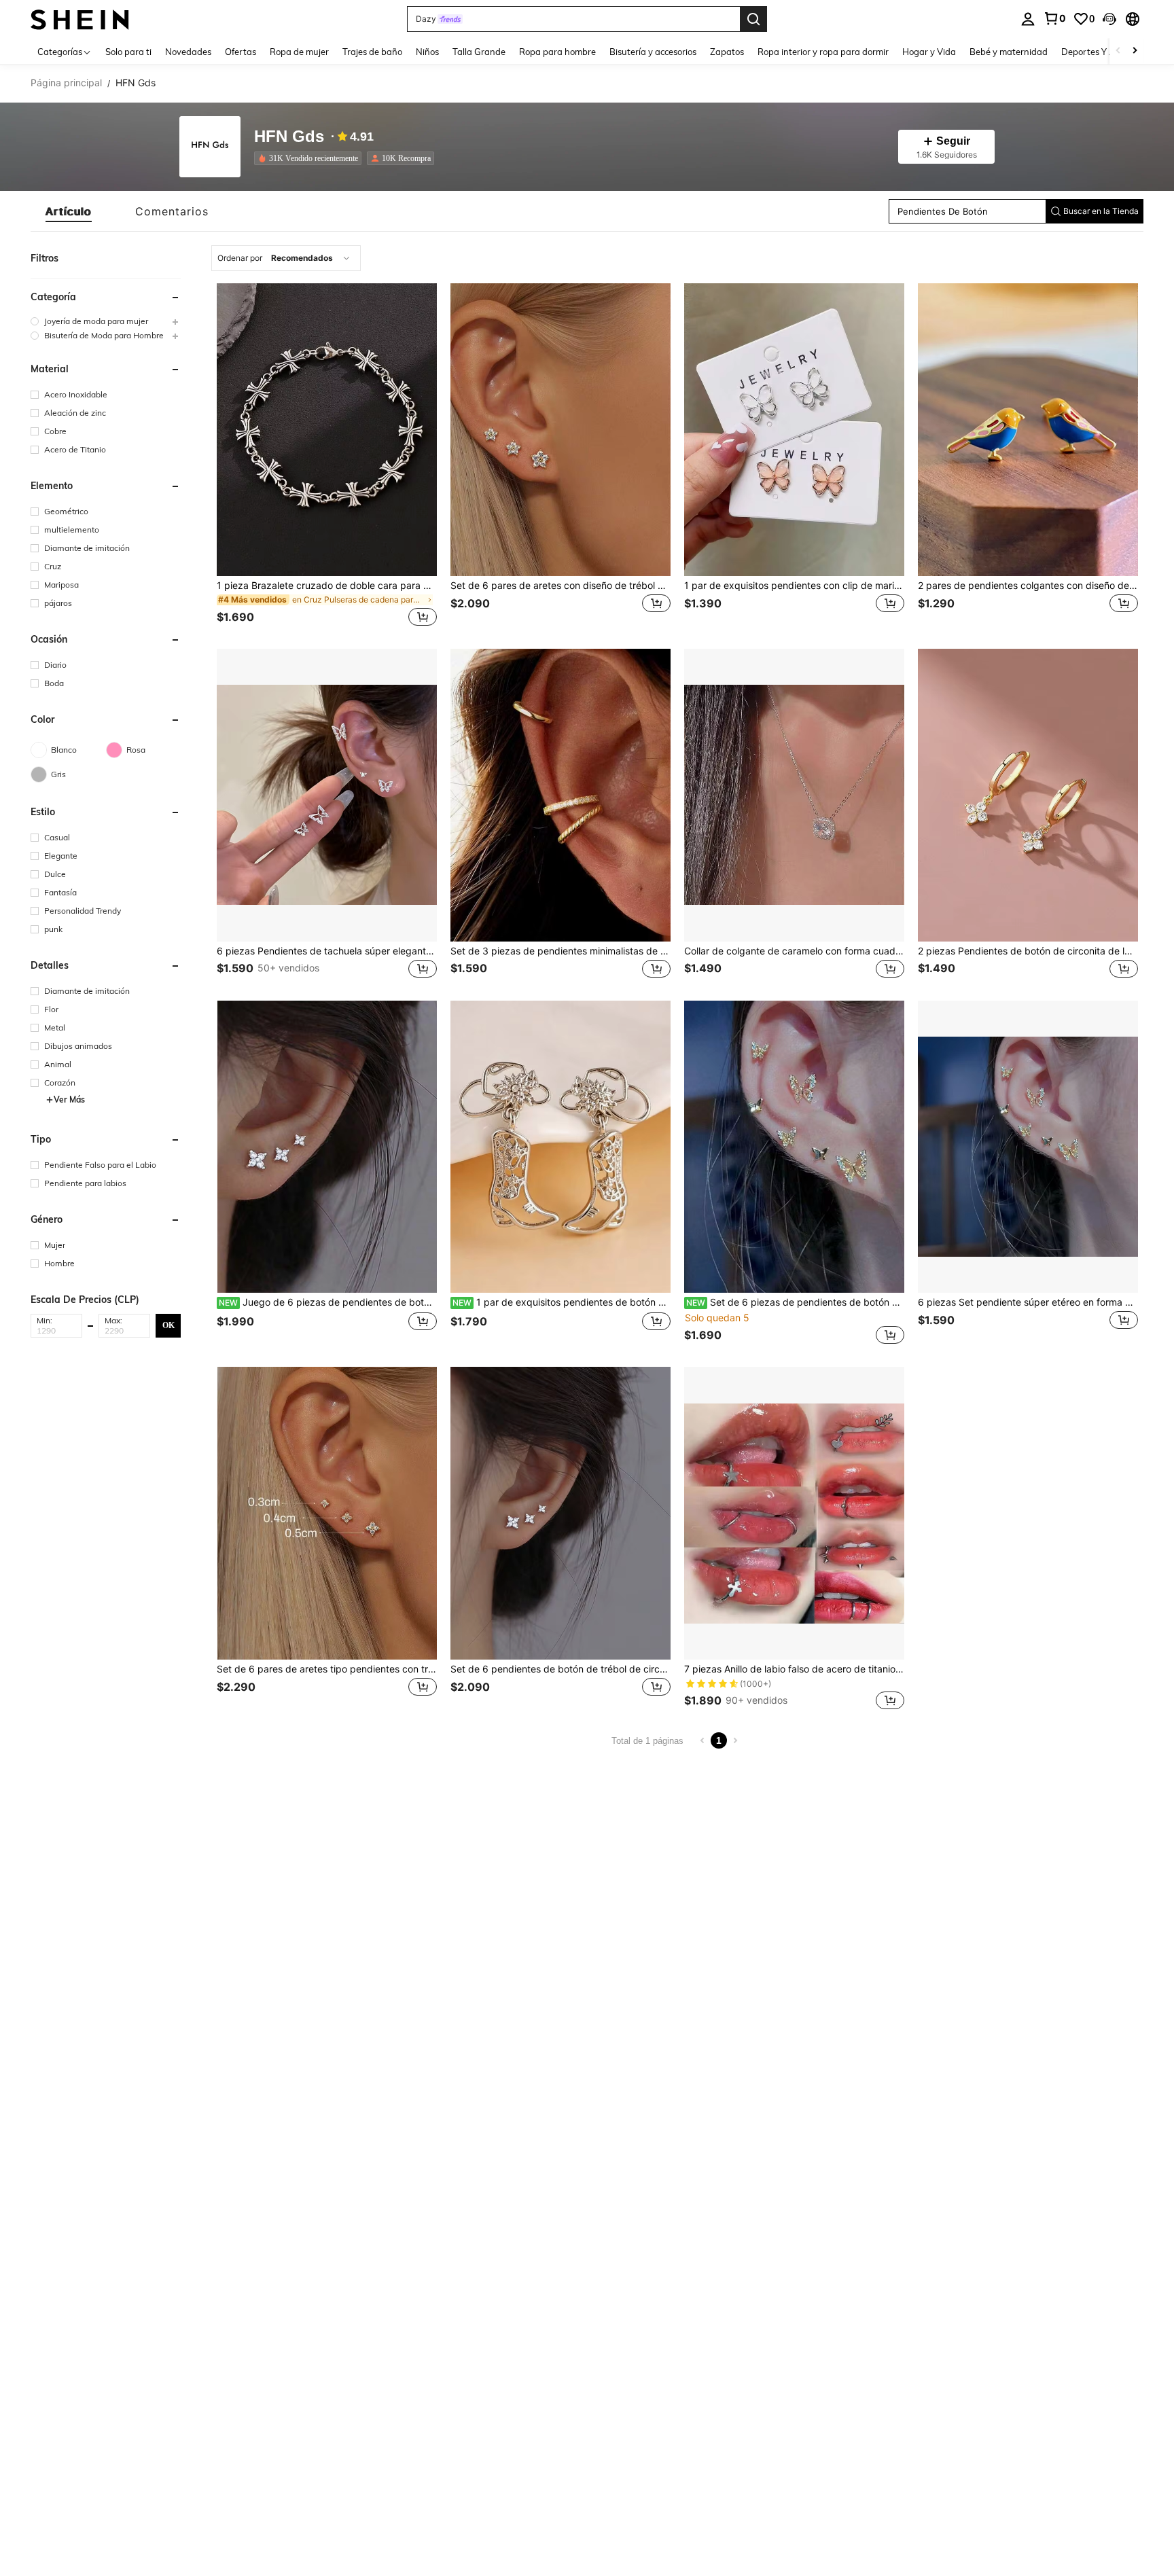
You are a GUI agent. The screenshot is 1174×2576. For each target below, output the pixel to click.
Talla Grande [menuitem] (479, 52)
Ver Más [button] (69, 1099)
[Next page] (735, 1740)
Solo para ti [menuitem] (128, 52)
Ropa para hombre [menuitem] (557, 52)
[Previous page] (702, 1740)
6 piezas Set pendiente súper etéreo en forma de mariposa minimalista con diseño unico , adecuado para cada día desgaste (1028, 1302)
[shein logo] (80, 19)
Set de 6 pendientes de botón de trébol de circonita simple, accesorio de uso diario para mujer (561, 1669)
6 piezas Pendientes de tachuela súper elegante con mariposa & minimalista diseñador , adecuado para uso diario (327, 951)
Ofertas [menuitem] (241, 52)
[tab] (69, 211)
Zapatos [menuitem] (727, 52)
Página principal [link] (66, 83)
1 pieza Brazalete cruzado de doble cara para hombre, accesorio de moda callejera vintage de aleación (327, 586)
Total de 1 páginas (647, 1741)
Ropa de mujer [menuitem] (299, 52)
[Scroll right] (1135, 51)
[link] (1054, 18)
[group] (106, 321)
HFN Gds (289, 137)
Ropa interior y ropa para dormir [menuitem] (823, 52)
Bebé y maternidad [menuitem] (1009, 52)
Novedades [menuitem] (188, 52)
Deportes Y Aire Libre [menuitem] (1105, 52)
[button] (1109, 19)
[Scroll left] (1118, 51)
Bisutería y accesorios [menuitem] (653, 52)
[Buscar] (753, 19)
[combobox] (286, 258)
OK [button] (168, 1325)
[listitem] (310, 158)
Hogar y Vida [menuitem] (929, 52)
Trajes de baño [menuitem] (372, 52)
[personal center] (1028, 19)
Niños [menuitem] (427, 52)
